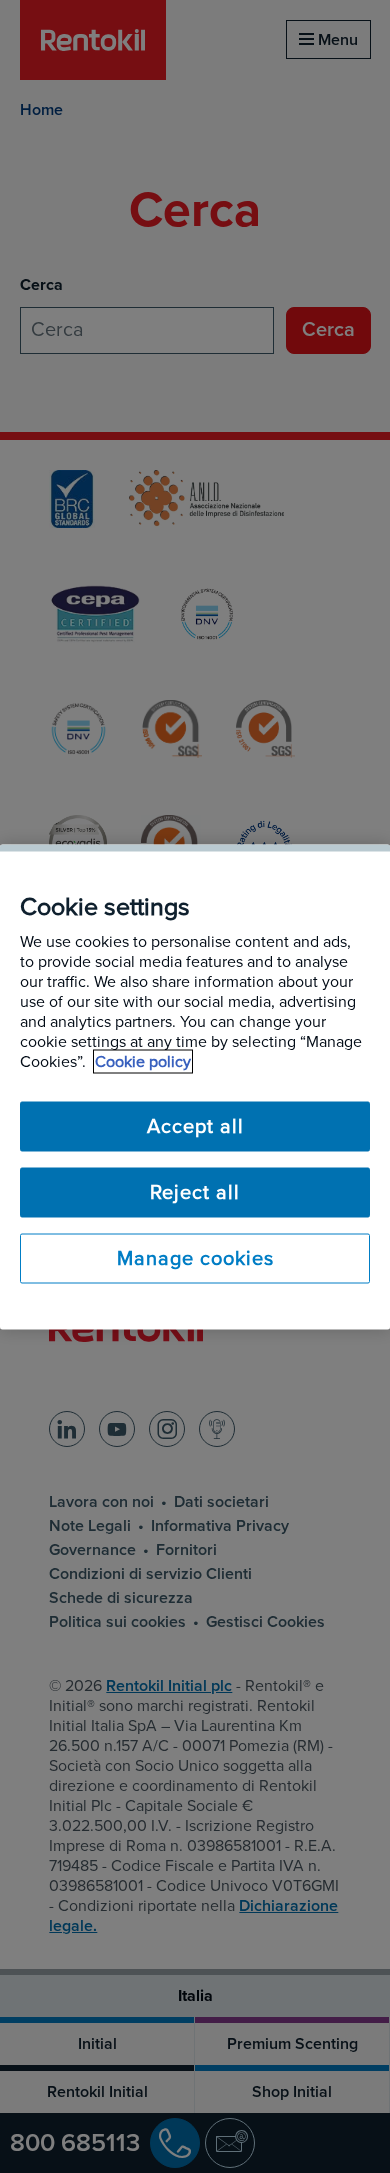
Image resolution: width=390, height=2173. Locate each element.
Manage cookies (195, 1258)
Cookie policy (143, 1061)
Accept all (195, 1126)
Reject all (195, 1192)
